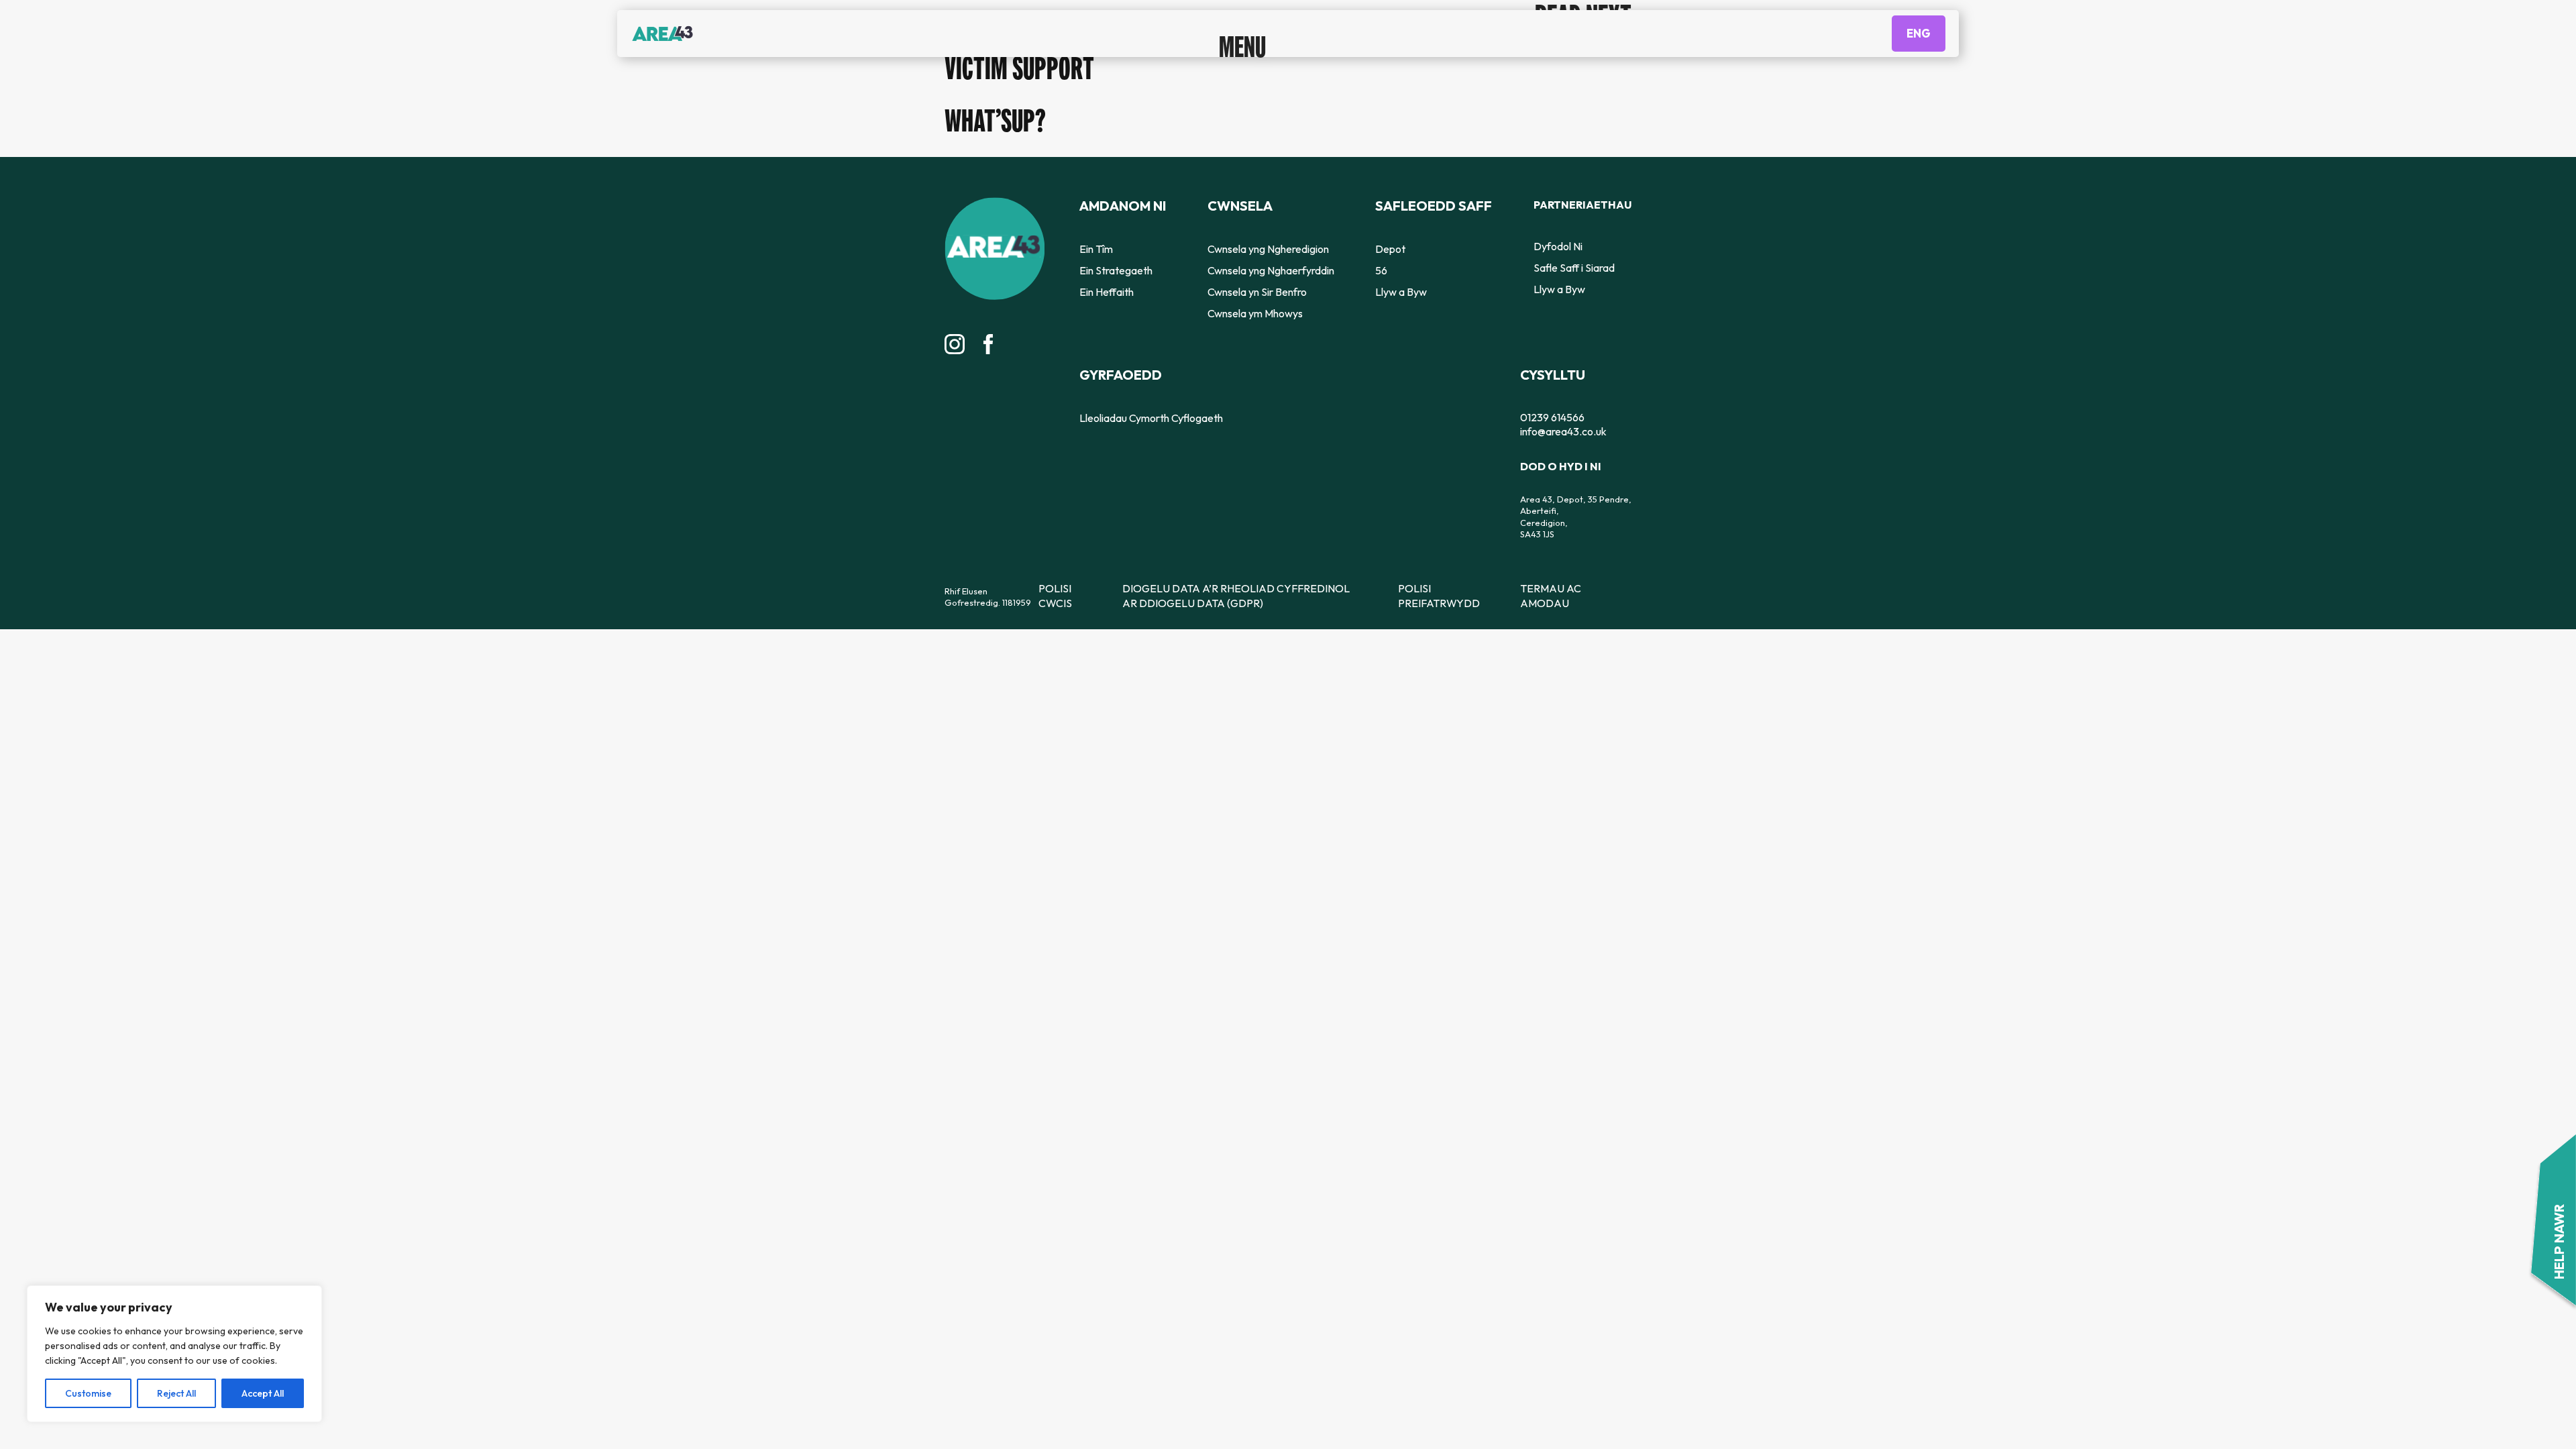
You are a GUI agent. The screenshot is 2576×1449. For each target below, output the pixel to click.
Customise (88, 1393)
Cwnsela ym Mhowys (1251, 311)
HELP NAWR (2559, 1249)
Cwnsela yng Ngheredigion (1264, 247)
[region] (174, 1354)
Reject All (176, 1393)
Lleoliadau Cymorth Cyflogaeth (1143, 413)
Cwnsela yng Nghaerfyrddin (1266, 268)
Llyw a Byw (1402, 290)
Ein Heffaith (1103, 290)
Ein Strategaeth (1111, 268)
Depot (1393, 247)
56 (1385, 268)
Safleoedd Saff (1428, 205)
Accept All (263, 1393)
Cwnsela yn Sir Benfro (1254, 290)
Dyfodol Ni (1555, 247)
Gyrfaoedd (1113, 371)
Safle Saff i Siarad (1569, 268)
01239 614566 (1547, 411)
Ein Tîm (1093, 247)
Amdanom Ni (1116, 205)
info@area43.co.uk (1557, 423)
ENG (1919, 44)
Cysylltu (1547, 371)
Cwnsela (1237, 205)
